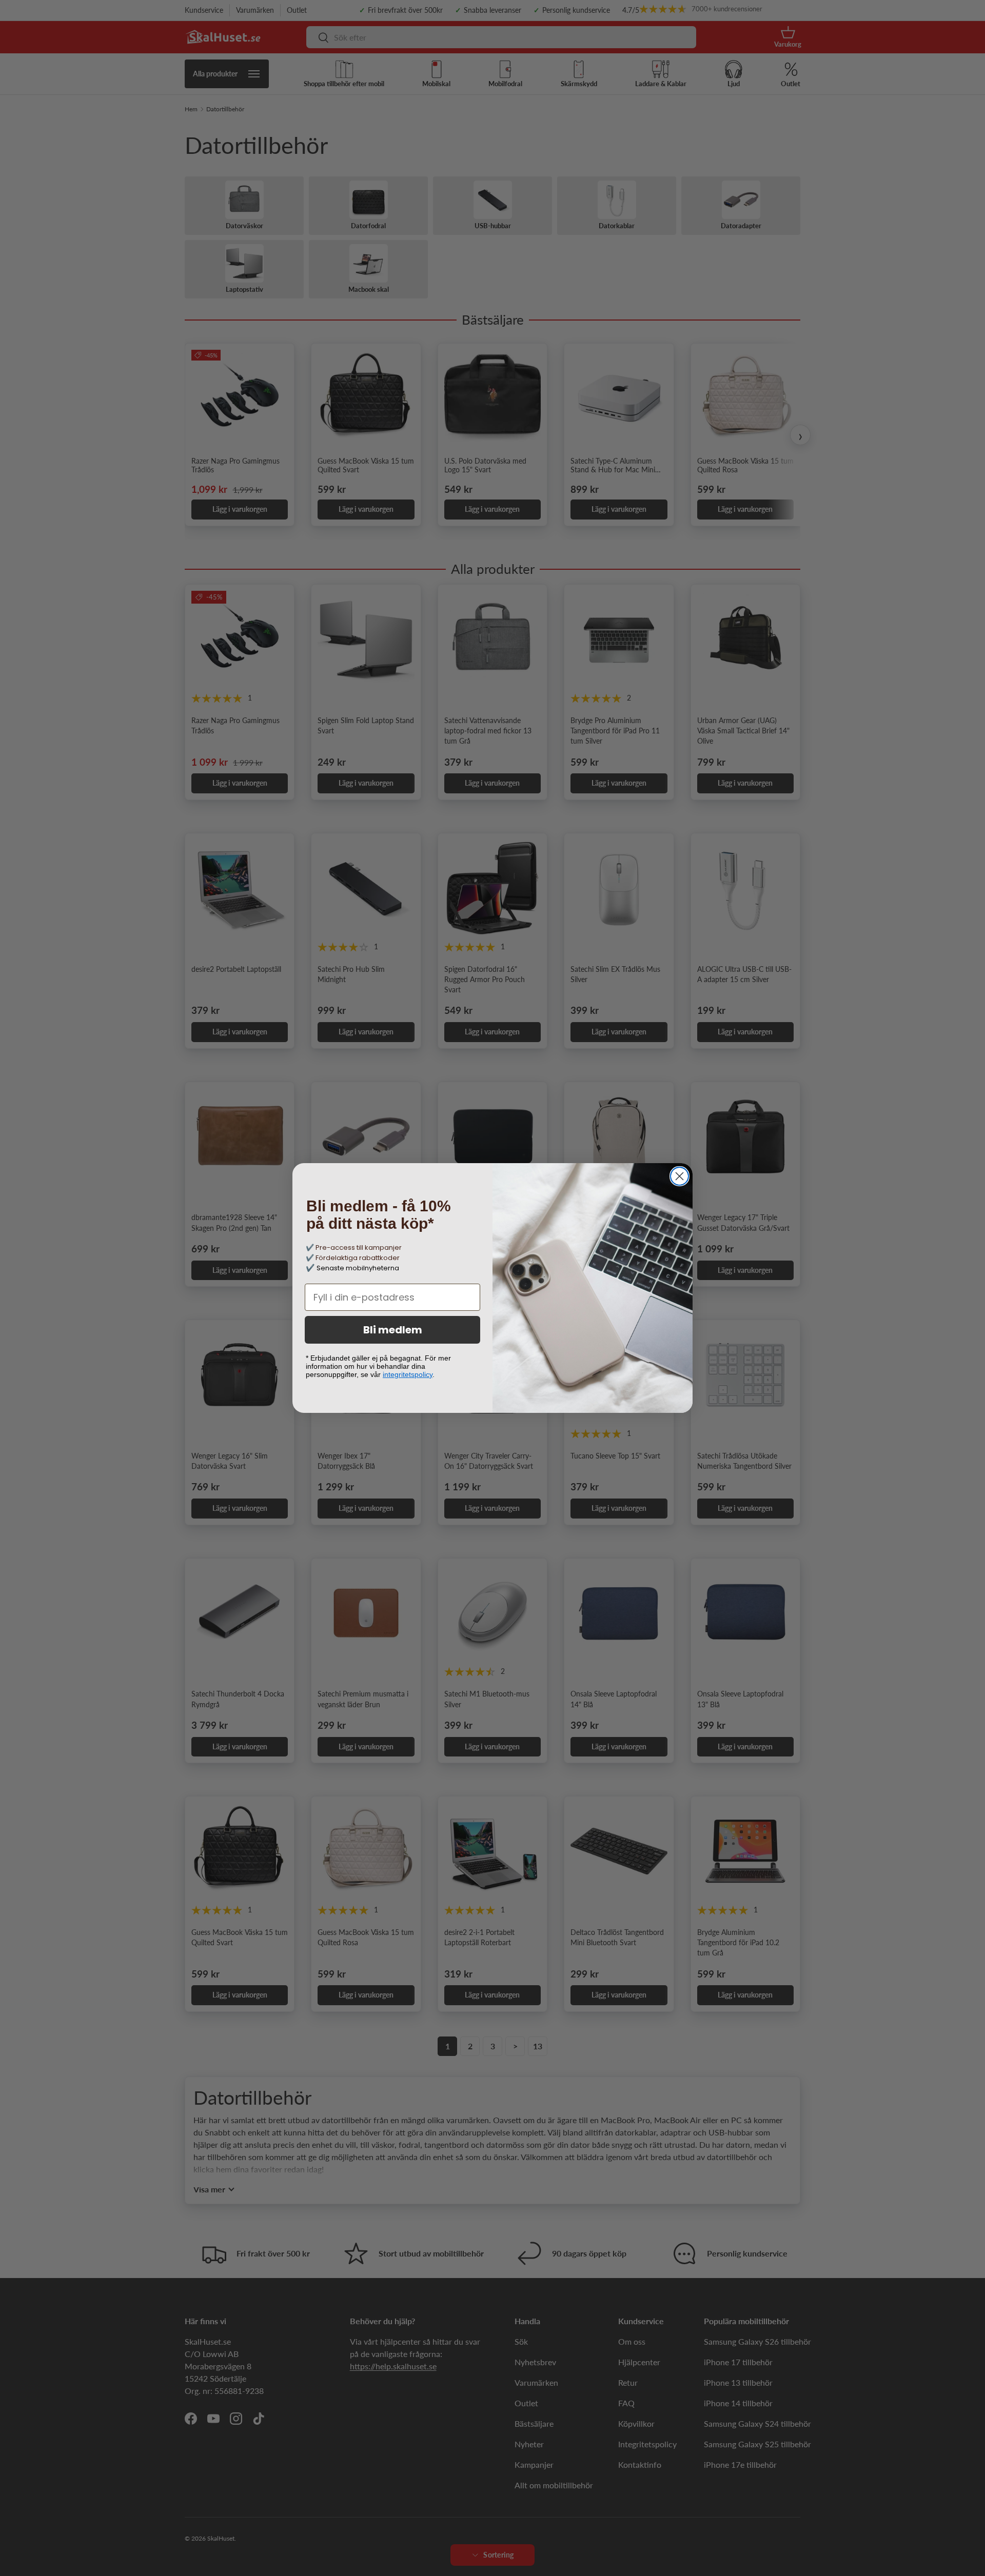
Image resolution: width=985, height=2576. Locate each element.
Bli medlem (393, 1330)
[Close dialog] (679, 1176)
